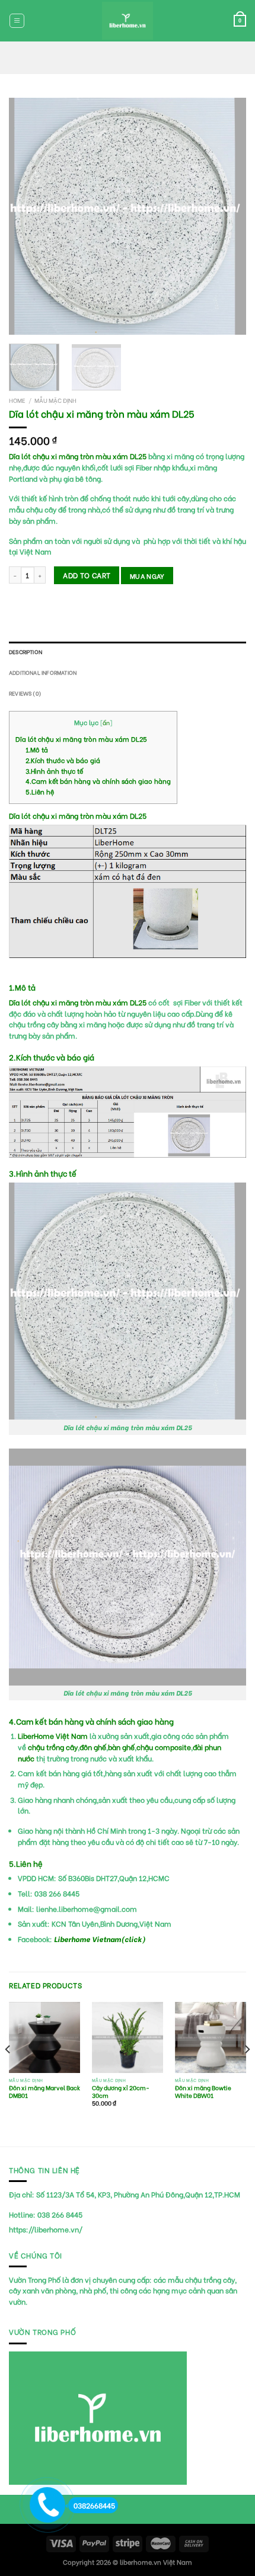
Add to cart (87, 575)
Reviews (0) (25, 693)
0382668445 (94, 2505)
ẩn (106, 723)
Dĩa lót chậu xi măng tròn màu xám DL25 (81, 739)
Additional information (43, 672)
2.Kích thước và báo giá (64, 760)
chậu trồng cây (53, 1747)
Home (17, 400)
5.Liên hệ (40, 792)
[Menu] (17, 20)
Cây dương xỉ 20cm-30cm (121, 2092)
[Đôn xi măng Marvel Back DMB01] (44, 2037)
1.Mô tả (37, 749)
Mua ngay (147, 576)
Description (26, 651)
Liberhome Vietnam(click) (100, 1939)
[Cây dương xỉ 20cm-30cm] (128, 2037)
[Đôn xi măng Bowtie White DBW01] (211, 2037)
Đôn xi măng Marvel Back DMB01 (44, 2092)
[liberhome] (128, 21)
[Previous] (28, 216)
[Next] (227, 216)
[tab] (128, 652)
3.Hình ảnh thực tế (54, 771)
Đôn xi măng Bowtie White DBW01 (203, 2092)
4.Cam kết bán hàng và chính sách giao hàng (98, 781)
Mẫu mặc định (55, 400)
